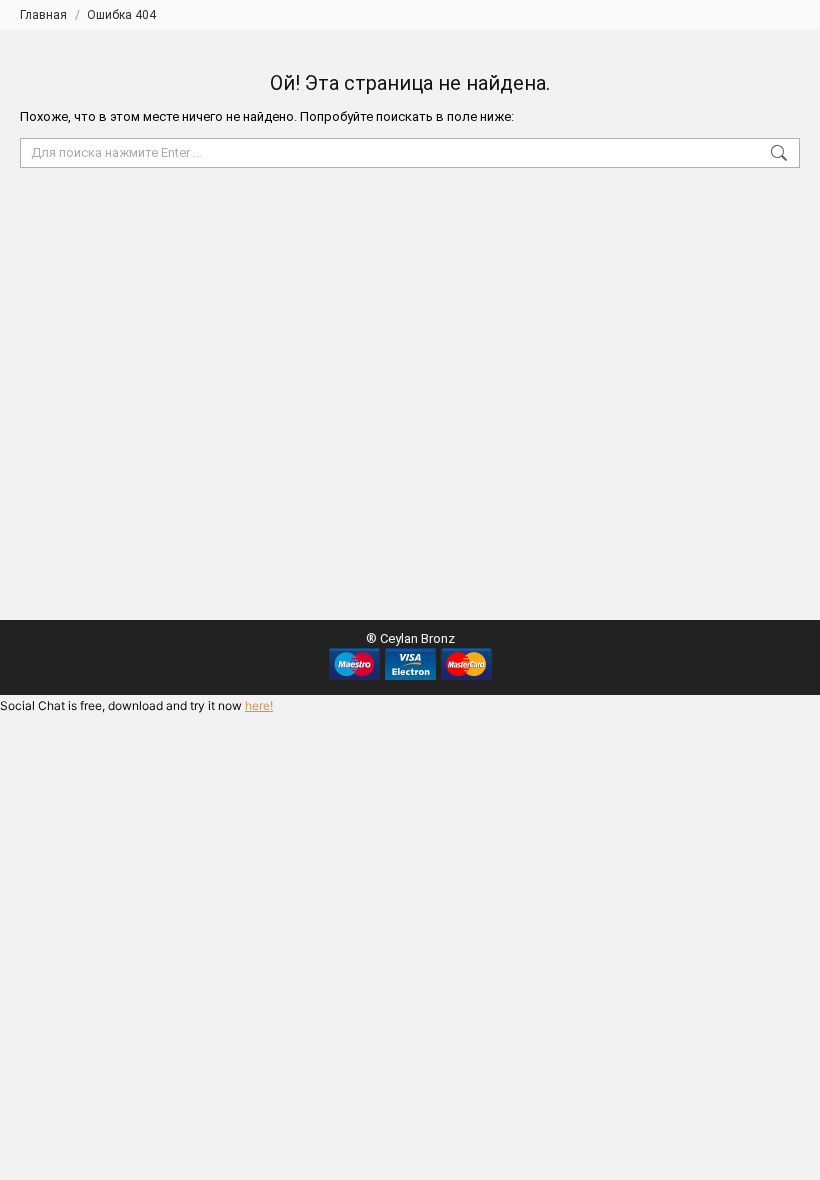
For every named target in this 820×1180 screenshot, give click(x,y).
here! (259, 705)
